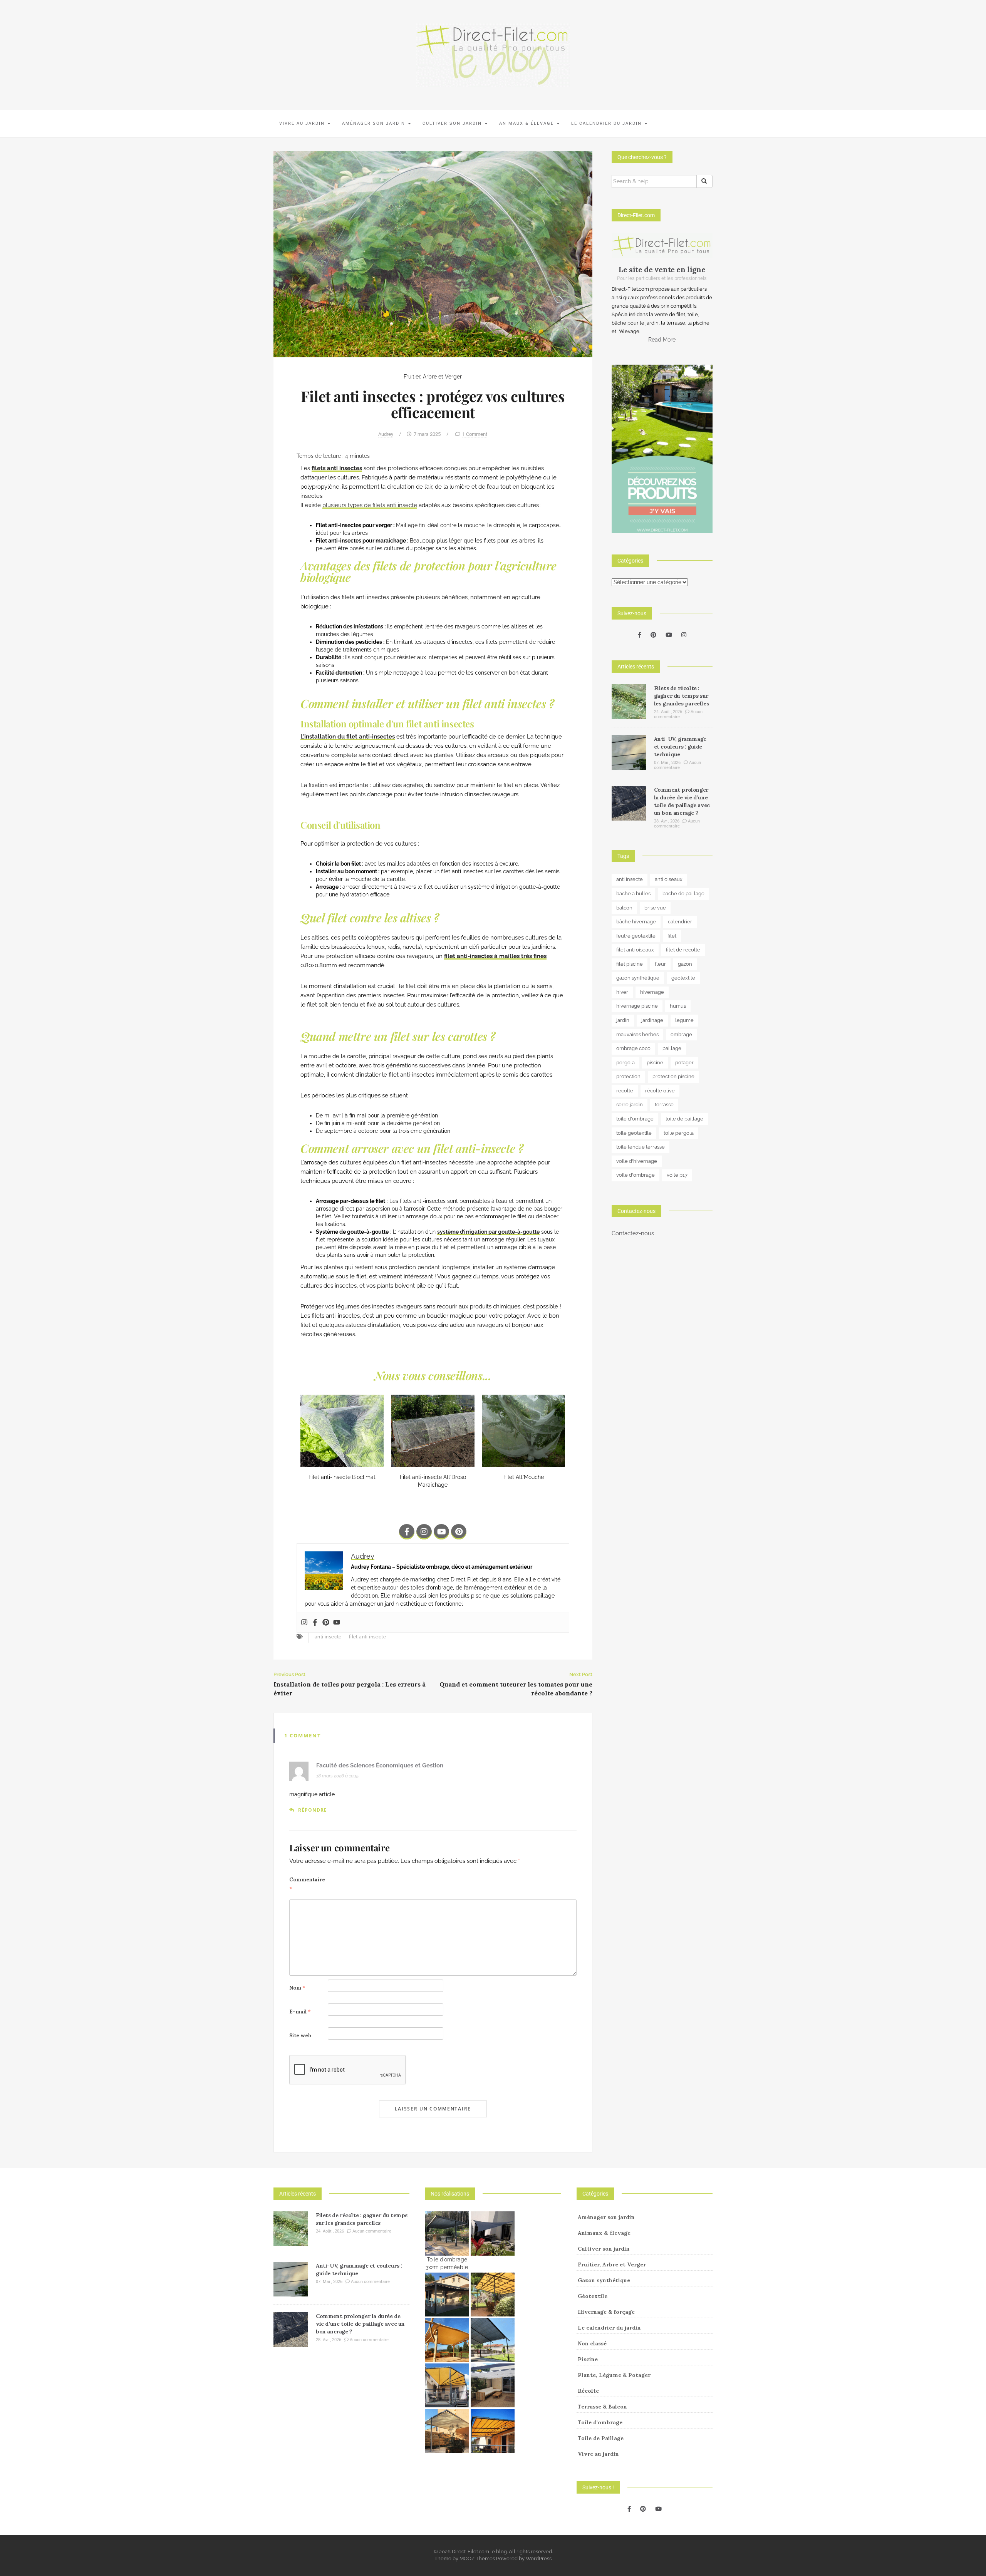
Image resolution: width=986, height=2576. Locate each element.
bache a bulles (633, 894)
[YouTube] (669, 635)
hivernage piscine (637, 1006)
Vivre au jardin (303, 123)
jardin (623, 1020)
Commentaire (307, 1884)
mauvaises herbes (637, 1034)
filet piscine (630, 964)
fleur (660, 964)
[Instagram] (424, 1532)
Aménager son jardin (375, 123)
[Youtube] (441, 1532)
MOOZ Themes (477, 2558)
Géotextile (593, 2296)
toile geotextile (634, 1133)
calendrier (680, 922)
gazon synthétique (638, 978)
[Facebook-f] (407, 1532)
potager (684, 1063)
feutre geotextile (636, 936)
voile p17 (677, 1175)
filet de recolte (683, 950)
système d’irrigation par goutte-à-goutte (488, 1232)
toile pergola (679, 1133)
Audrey (386, 434)
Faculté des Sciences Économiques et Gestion (380, 1765)
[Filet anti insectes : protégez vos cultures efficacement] (433, 254)
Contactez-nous (633, 1233)
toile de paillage (684, 1119)
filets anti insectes (337, 468)
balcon (624, 908)
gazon (685, 964)
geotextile (683, 978)
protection (628, 1076)
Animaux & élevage (527, 123)
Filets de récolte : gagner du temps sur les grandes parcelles (682, 696)
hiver (622, 992)
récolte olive (660, 1091)
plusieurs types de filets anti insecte (370, 505)
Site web (300, 2036)
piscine (655, 1063)
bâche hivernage (636, 922)
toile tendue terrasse (641, 1147)
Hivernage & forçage (606, 2312)
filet (672, 936)
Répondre (313, 1810)
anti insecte (328, 1637)
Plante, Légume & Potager (614, 2375)
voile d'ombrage (636, 1175)
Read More (662, 340)
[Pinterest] (459, 1532)
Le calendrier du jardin (607, 123)
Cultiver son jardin (453, 123)
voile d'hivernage (637, 1161)
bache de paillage (683, 894)
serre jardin (630, 1105)
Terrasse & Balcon (602, 2407)
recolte (625, 1091)
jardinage (652, 1020)
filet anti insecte (367, 1637)
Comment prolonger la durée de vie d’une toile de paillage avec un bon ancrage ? (360, 2324)
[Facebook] (315, 1623)
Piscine (588, 2359)
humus (678, 1006)
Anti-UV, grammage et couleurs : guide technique (680, 747)
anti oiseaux (669, 879)
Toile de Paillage (601, 2438)
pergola (625, 1063)
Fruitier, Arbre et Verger (433, 377)
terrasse (664, 1105)
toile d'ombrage (635, 1119)
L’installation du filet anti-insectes (348, 737)
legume (684, 1020)
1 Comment (475, 434)
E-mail (300, 2012)
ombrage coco (633, 1048)
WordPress (539, 2558)
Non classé (592, 2343)
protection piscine (673, 1076)
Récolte (588, 2391)
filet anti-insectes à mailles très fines (495, 956)
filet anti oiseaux (635, 950)
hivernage (652, 992)
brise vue (655, 908)
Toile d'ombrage (600, 2422)
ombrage (681, 1034)
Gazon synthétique (604, 2280)
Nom (297, 1988)
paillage (672, 1048)
